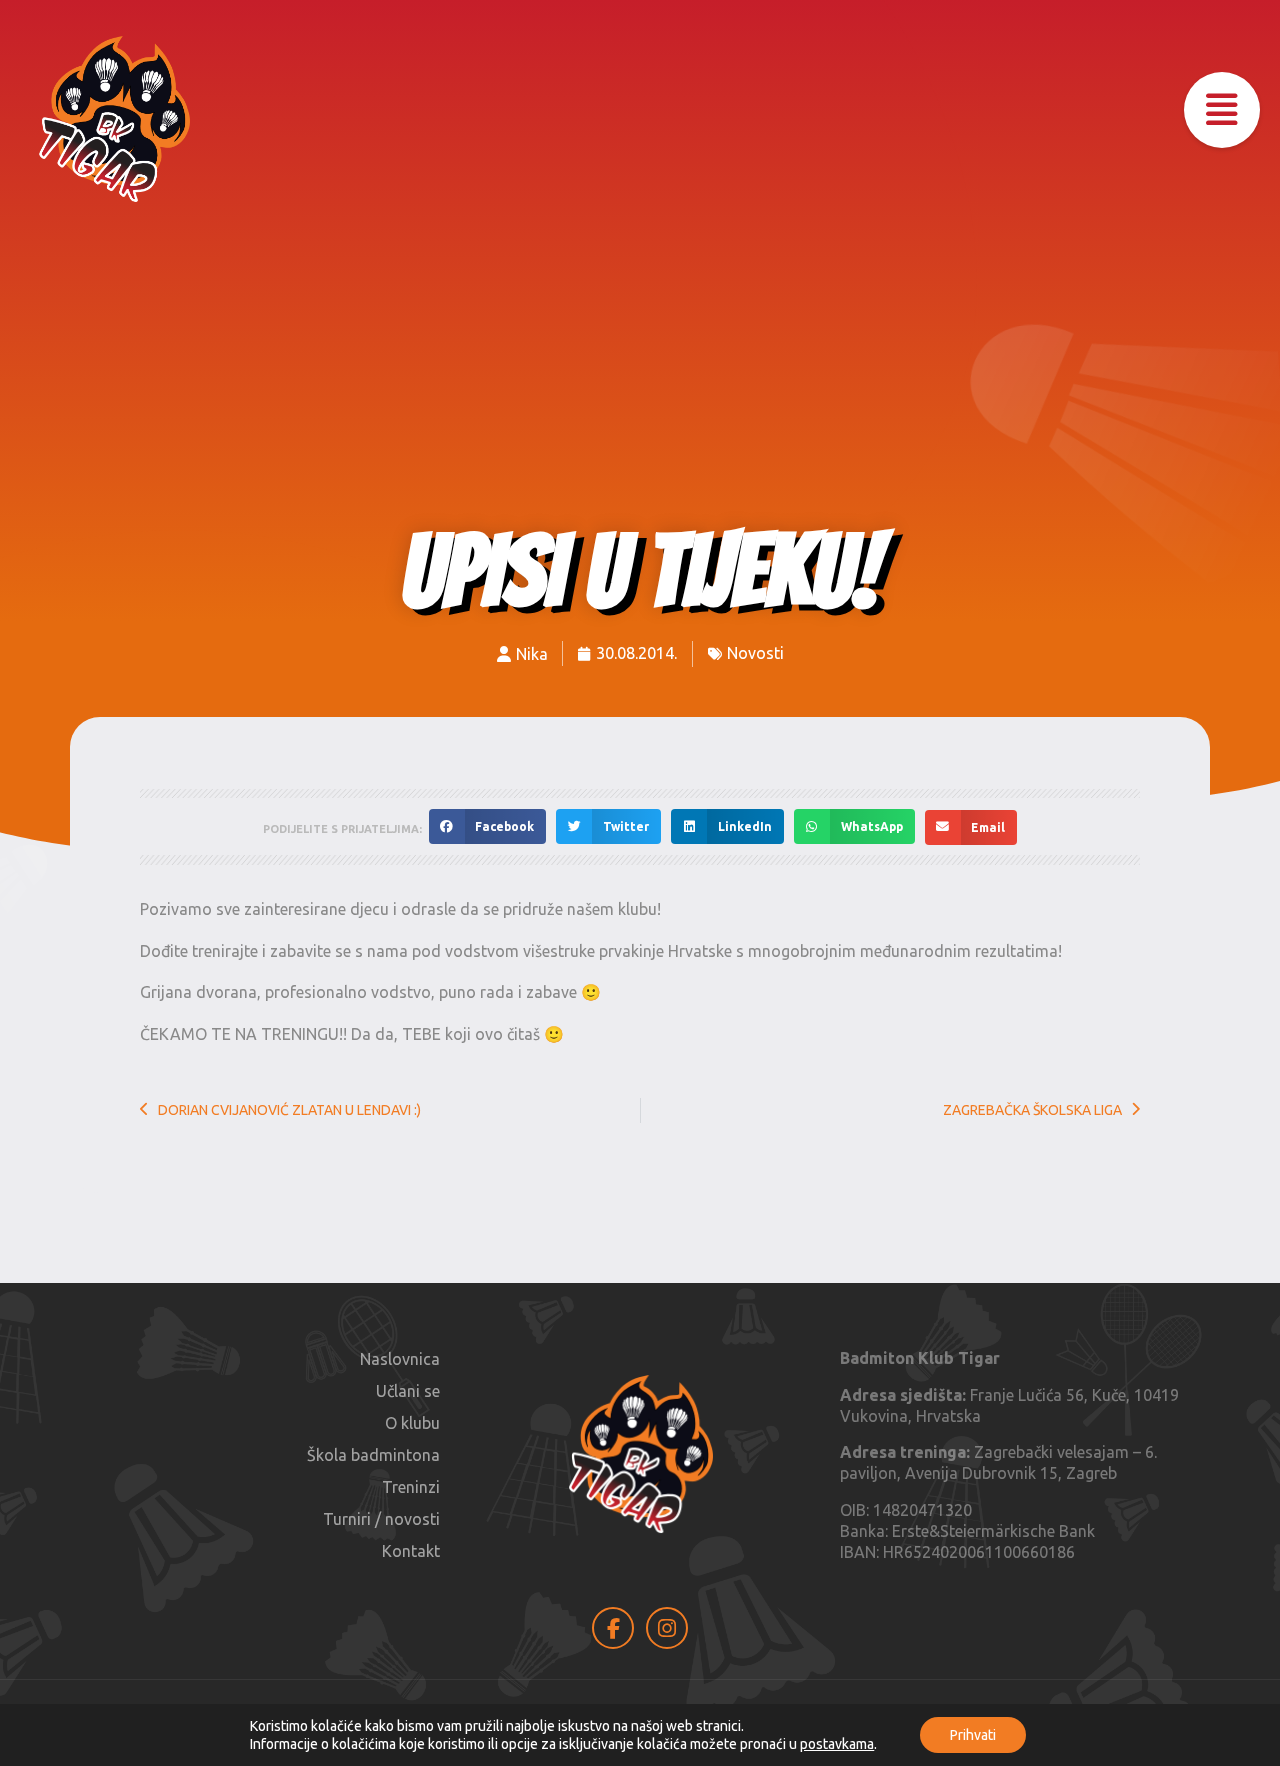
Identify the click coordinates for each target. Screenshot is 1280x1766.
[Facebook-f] (613, 1628)
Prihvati (973, 1735)
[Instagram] (667, 1628)
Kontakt (411, 1551)
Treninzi (411, 1487)
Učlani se (408, 1391)
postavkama (837, 1744)
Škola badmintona (373, 1455)
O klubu (412, 1423)
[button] (1222, 110)
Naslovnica (400, 1359)
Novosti (755, 653)
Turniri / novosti (381, 1519)
